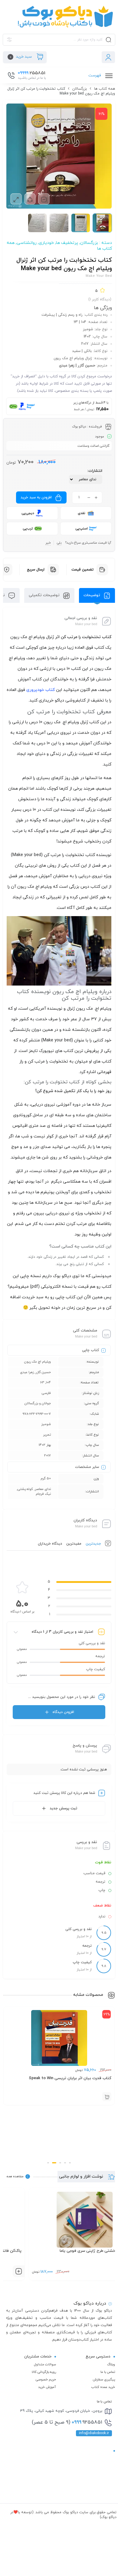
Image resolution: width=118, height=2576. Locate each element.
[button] (70, 2163)
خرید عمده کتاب (103, 2387)
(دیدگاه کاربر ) (100, 299)
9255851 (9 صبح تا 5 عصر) (67, 2422)
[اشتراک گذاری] (30, 199)
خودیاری (46, 243)
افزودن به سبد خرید (36, 497)
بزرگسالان (80, 89)
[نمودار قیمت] (44, 199)
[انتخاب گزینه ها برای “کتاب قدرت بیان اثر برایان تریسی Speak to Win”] (107, 2097)
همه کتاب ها (105, 89)
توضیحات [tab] (92, 595)
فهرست (95, 75)
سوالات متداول (45, 2364)
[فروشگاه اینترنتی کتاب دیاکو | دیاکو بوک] (59, 17)
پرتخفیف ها (67, 243)
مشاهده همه (15, 2176)
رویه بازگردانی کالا (44, 2372)
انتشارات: (95, 471)
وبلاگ (111, 2364)
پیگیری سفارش (104, 2379)
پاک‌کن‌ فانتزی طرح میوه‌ (91, 2251)
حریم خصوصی (46, 2379)
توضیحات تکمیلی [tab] (45, 595)
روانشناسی (27, 243)
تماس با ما (108, 2372)
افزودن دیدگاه (63, 1712)
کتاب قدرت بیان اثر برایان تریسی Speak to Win (70, 2078)
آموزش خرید (47, 2387)
